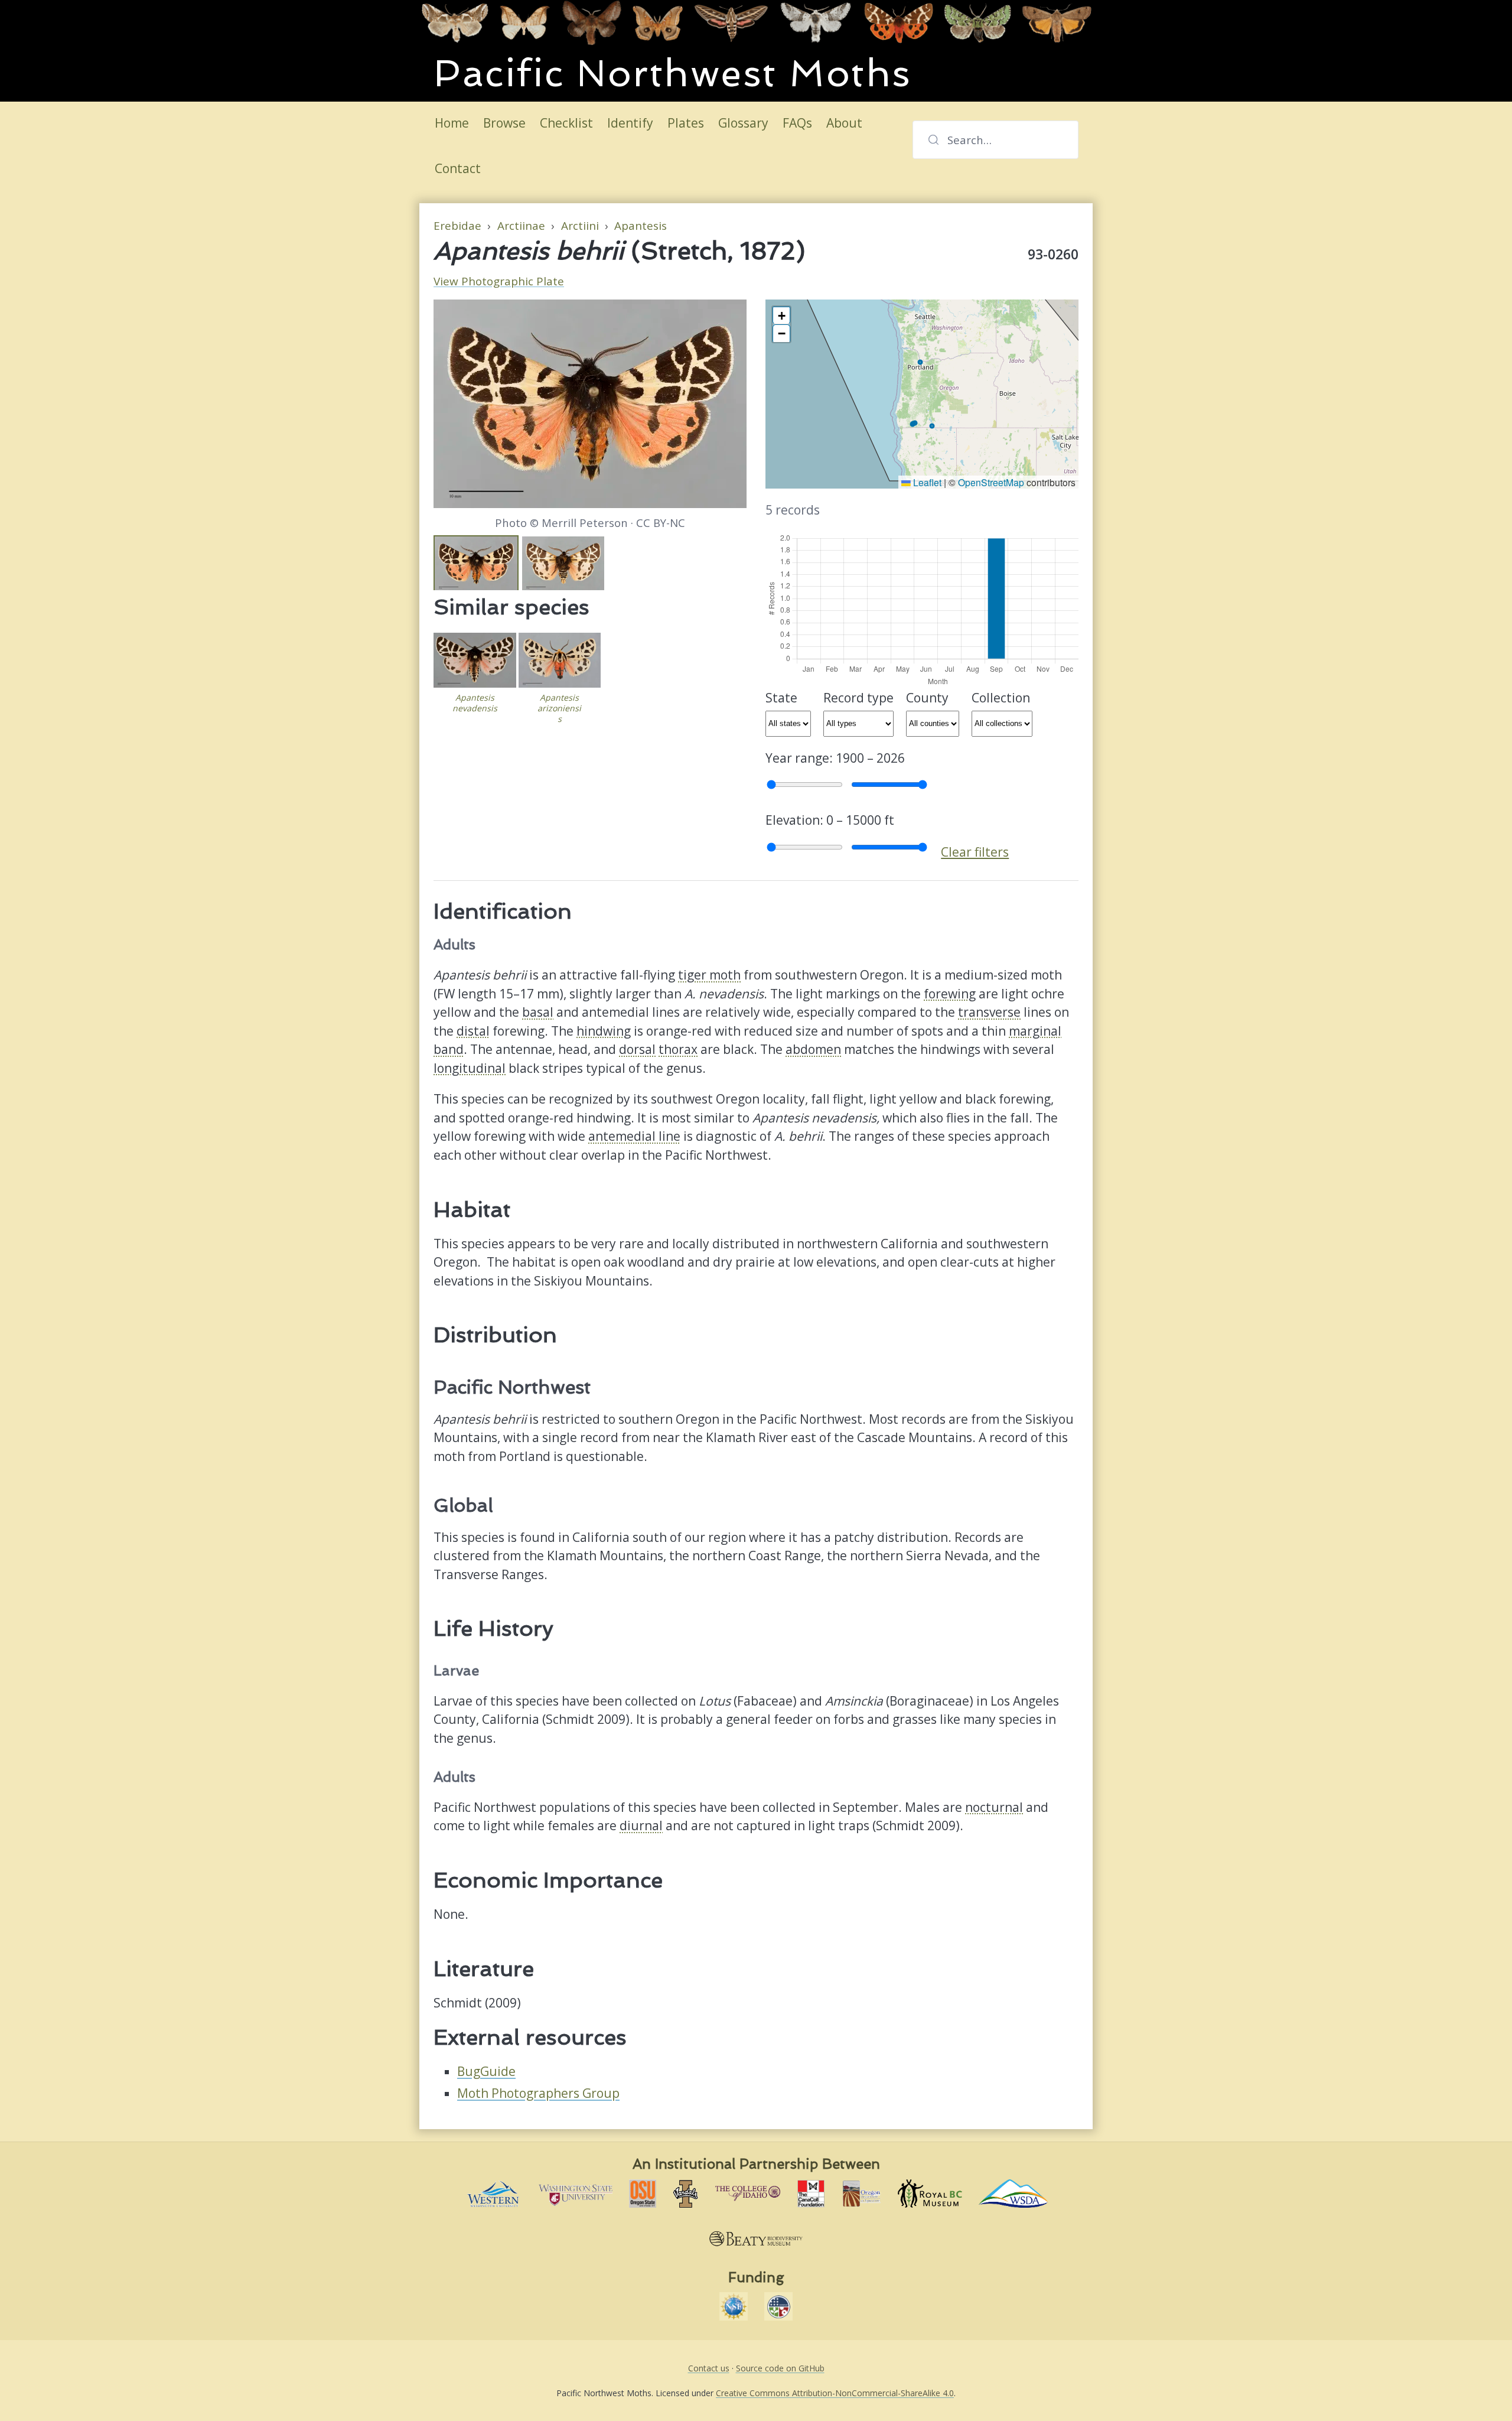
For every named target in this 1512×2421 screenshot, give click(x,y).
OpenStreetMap (991, 482)
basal (538, 1012)
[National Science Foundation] (734, 2306)
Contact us (709, 2368)
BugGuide (486, 2071)
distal (473, 1031)
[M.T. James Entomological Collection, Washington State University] (576, 2194)
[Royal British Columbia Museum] (930, 2194)
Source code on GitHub (780, 2368)
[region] (922, 394)
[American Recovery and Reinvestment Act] (778, 2306)
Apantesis (641, 226)
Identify (630, 123)
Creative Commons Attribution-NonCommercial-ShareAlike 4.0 (835, 2393)
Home (452, 123)
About (844, 123)
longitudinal (470, 1068)
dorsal (637, 1049)
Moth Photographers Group (538, 2093)
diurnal (641, 1825)
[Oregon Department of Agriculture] (861, 2194)
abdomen (813, 1049)
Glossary (743, 123)
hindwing (604, 1031)
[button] (781, 315)
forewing (950, 994)
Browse (504, 123)
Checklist (566, 123)
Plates (686, 123)
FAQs (797, 123)
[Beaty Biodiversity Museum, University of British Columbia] (756, 2238)
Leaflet (926, 482)
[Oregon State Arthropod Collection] (643, 2194)
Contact (458, 168)
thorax (678, 1049)
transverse (989, 1012)
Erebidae (457, 226)
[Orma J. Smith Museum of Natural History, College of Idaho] (748, 2194)
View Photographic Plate (499, 281)
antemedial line (634, 1136)
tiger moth (709, 975)
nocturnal (994, 1807)
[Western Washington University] (493, 2194)
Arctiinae (521, 226)
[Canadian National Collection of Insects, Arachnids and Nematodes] (811, 2194)
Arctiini (580, 226)
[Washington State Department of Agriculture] (1014, 2194)
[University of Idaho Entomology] (686, 2194)
